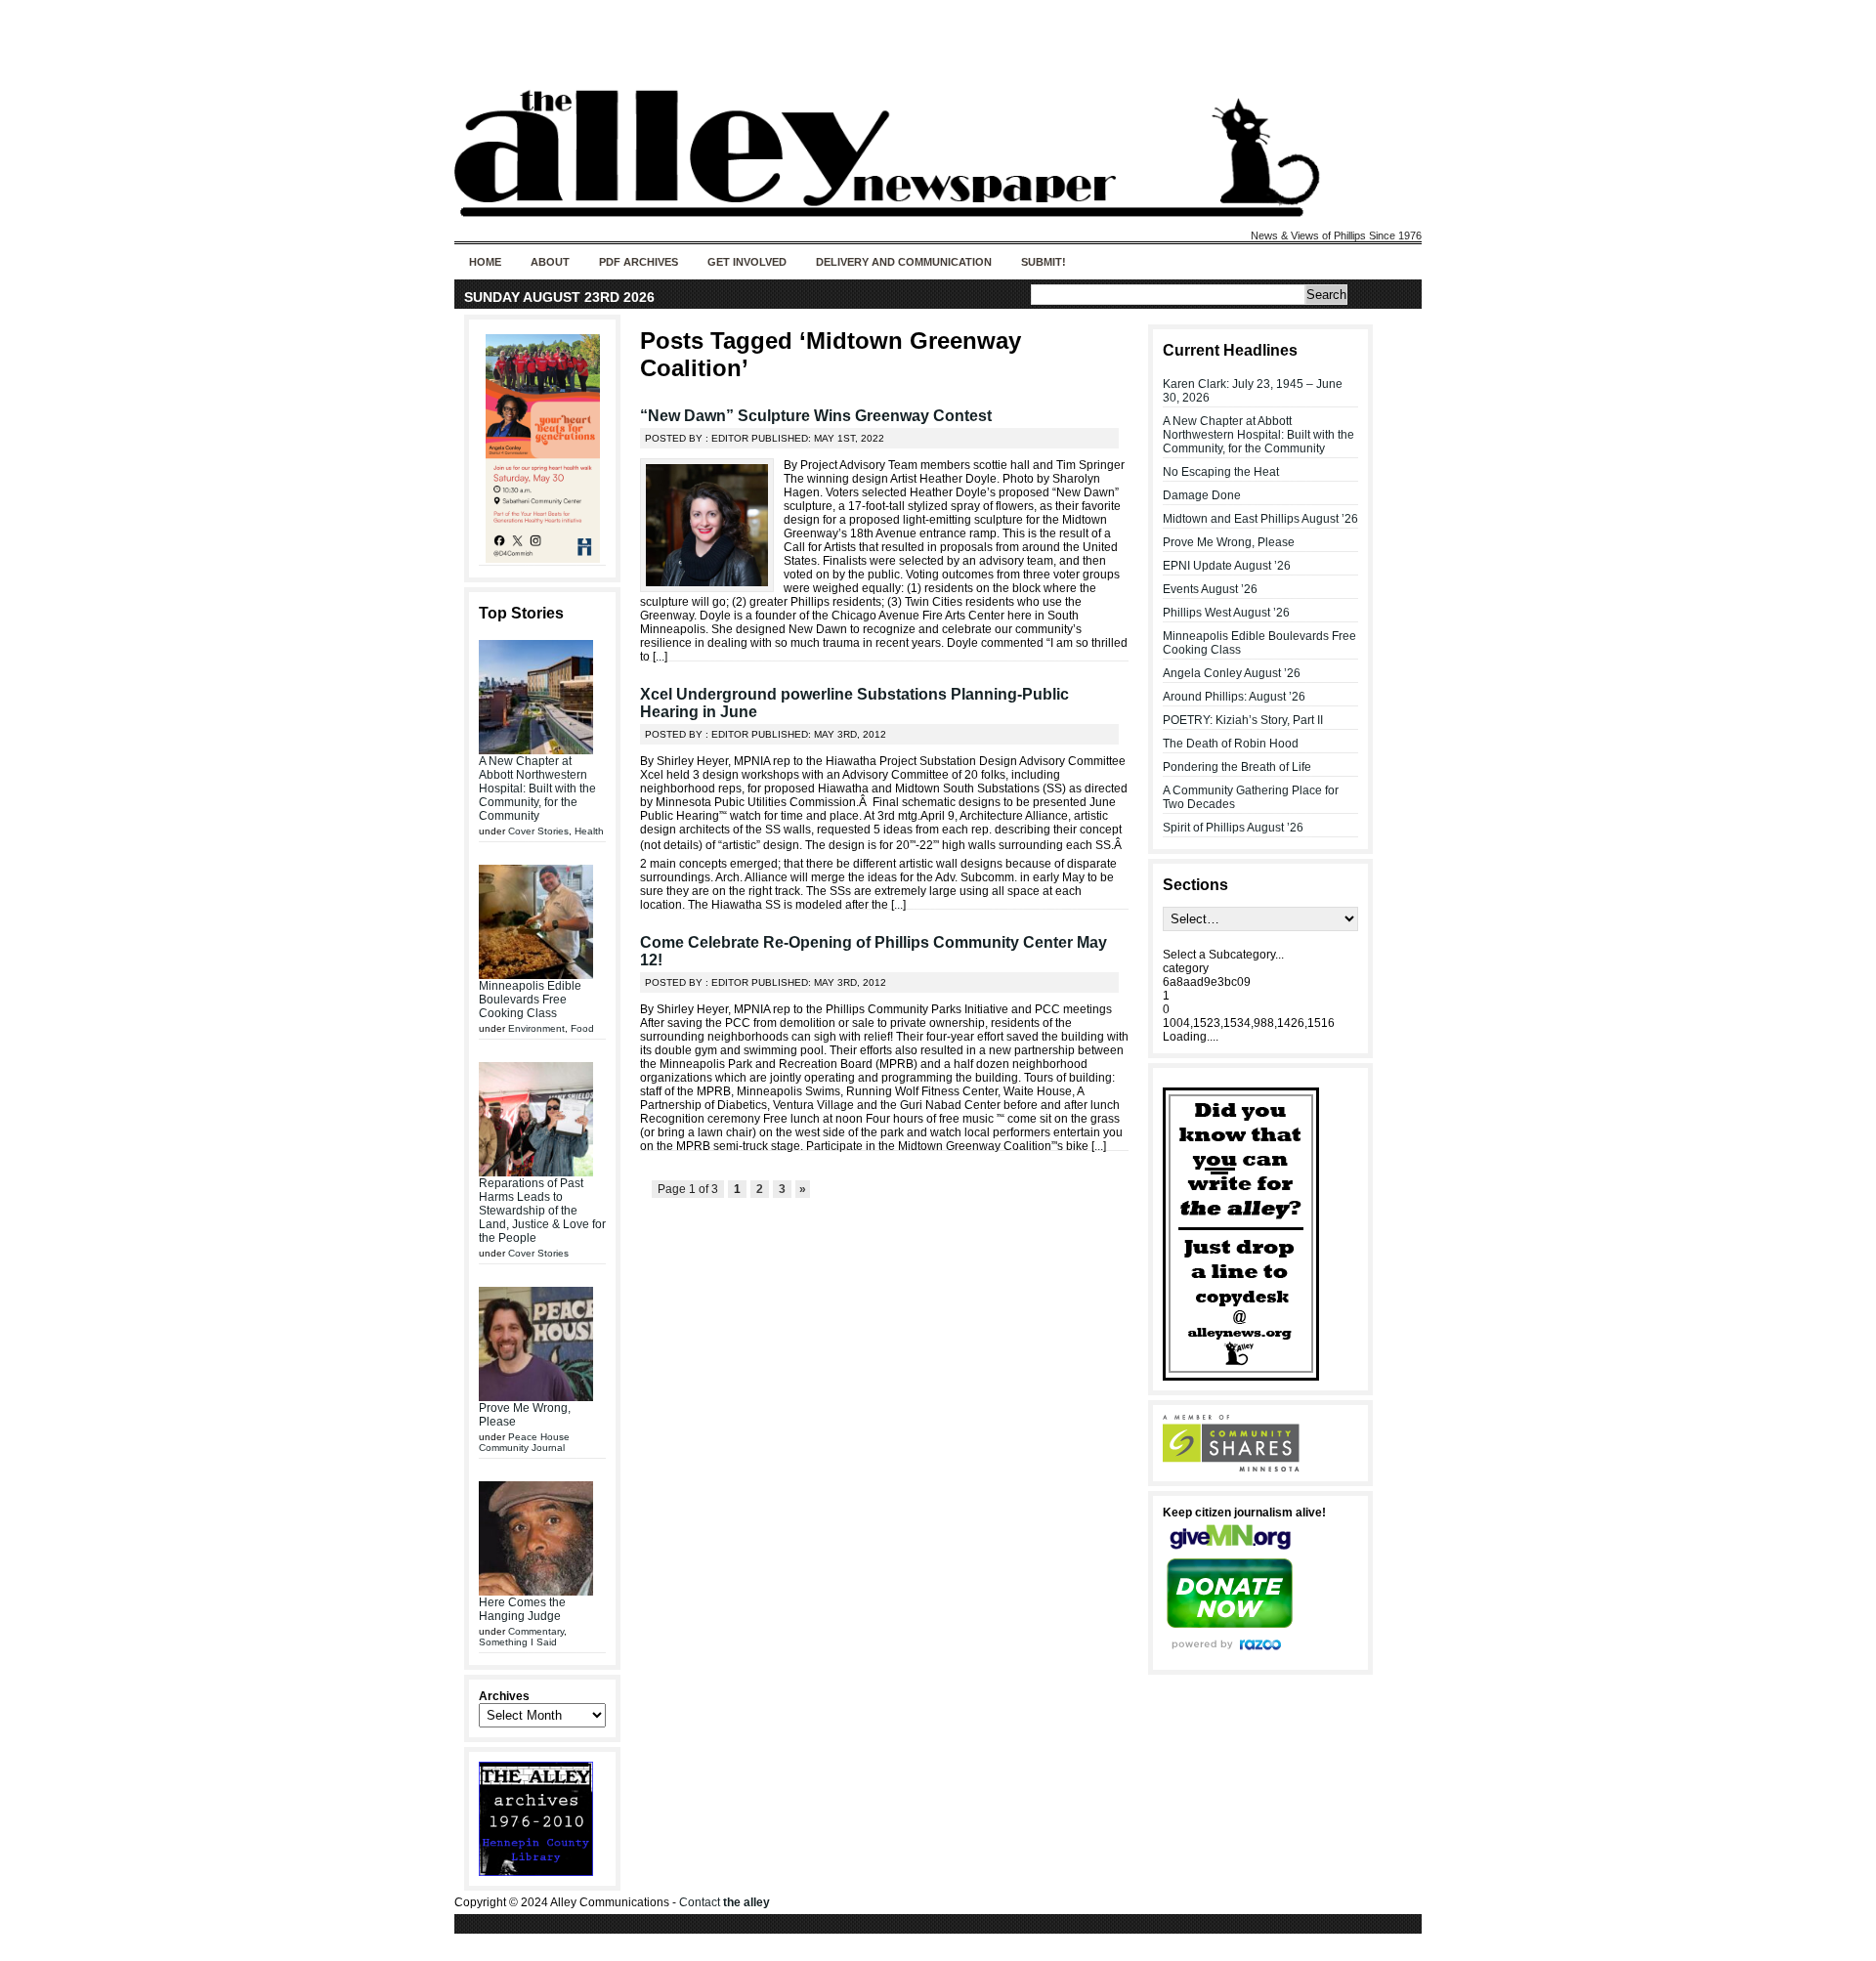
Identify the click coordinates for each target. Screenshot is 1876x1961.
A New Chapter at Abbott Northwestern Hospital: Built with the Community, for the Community (537, 789)
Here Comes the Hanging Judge (522, 1609)
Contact (725, 1902)
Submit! (1044, 262)
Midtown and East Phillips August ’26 (1260, 519)
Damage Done (1202, 495)
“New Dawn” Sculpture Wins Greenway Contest (816, 416)
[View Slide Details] (542, 448)
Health (589, 831)
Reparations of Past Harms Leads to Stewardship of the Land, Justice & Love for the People (542, 1211)
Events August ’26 (1210, 589)
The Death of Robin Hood (1231, 744)
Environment (536, 1028)
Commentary (536, 1631)
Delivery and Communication (904, 262)
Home (485, 262)
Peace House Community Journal (524, 1442)
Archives (504, 1696)
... (660, 657)
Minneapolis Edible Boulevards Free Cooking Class (530, 1000)
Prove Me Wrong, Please (1229, 542)
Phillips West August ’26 (1226, 613)
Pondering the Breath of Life (1237, 767)
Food (582, 1028)
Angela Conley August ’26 (1232, 673)
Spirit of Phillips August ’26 (1233, 828)
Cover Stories (538, 831)
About (550, 262)
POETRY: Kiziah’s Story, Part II (1243, 720)
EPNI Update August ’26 (1227, 566)
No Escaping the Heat (1221, 472)
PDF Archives (639, 262)
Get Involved (747, 262)
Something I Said (518, 1642)
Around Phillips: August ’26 (1234, 697)
